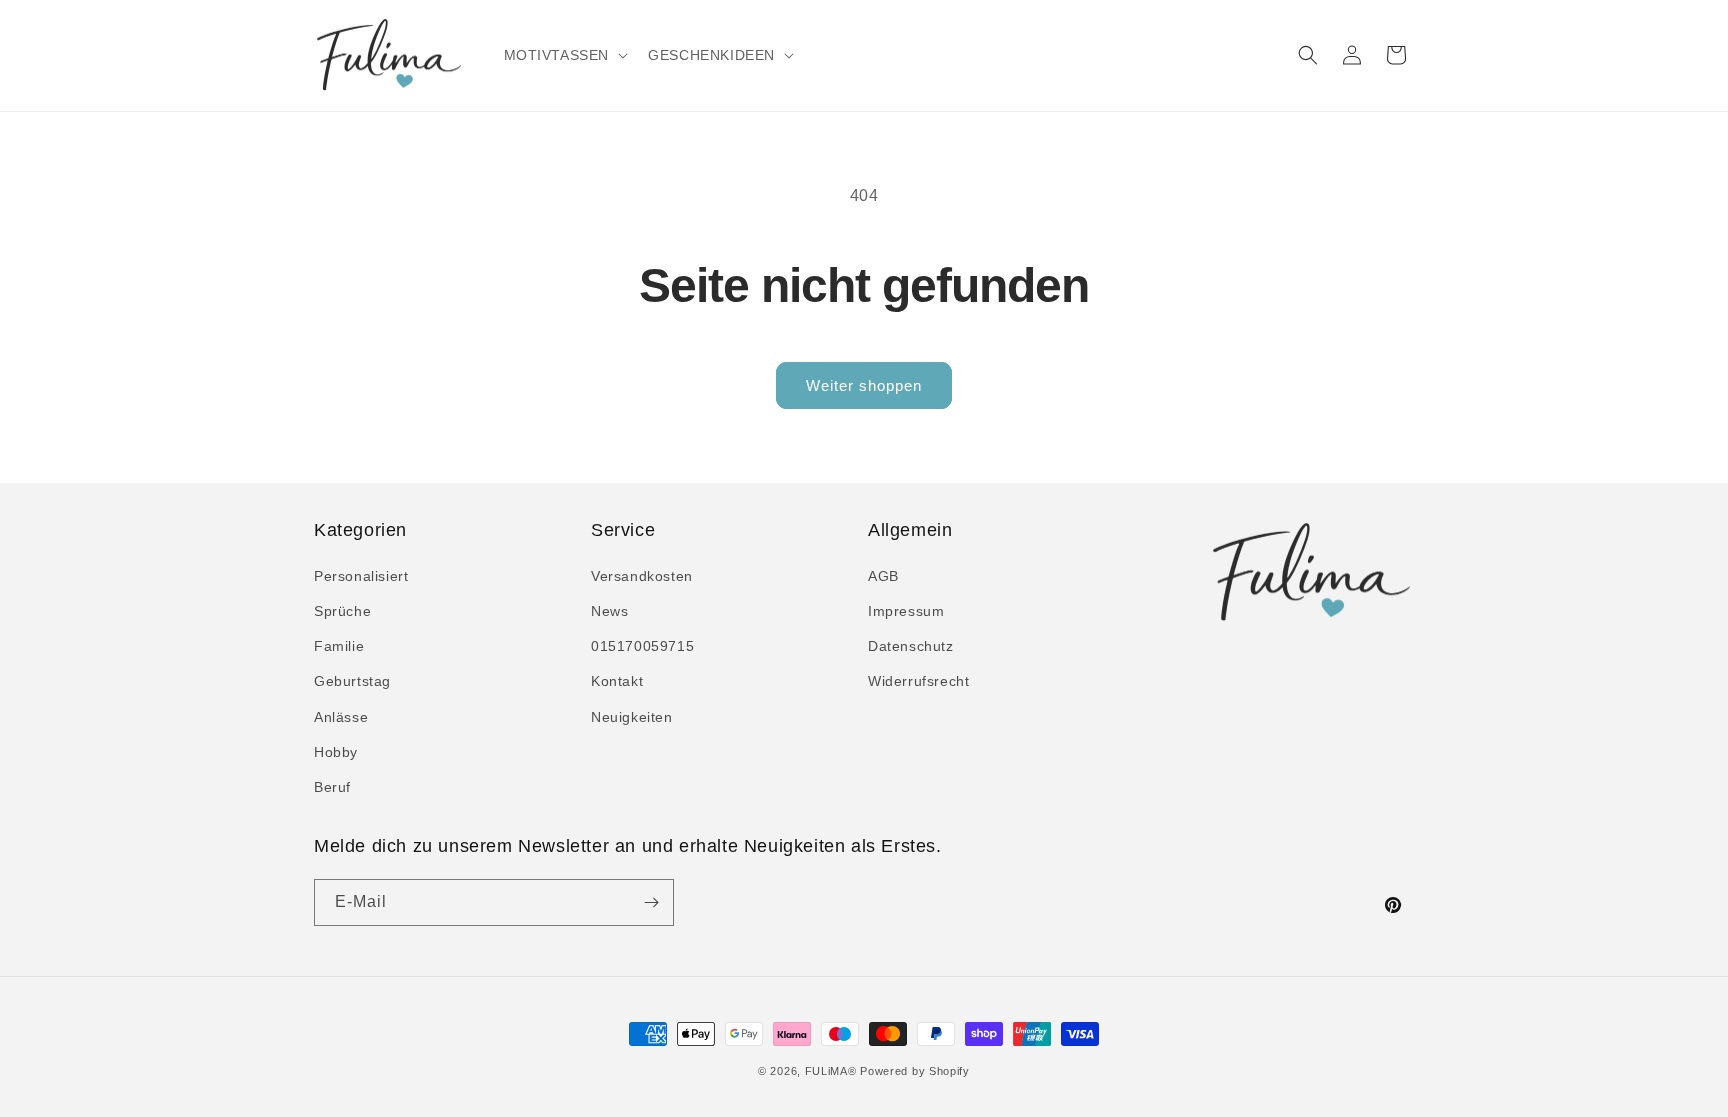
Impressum (906, 611)
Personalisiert (361, 576)
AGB (883, 576)
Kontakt (617, 681)
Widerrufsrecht (918, 681)
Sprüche (342, 611)
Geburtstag (352, 681)
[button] (564, 55)
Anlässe (341, 717)
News (609, 611)
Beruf (332, 787)
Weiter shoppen (864, 385)
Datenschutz (911, 646)
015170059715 (642, 646)
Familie (339, 646)
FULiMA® (831, 1071)
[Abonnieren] (651, 902)
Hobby (336, 752)
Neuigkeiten (632, 717)
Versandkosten (642, 576)
